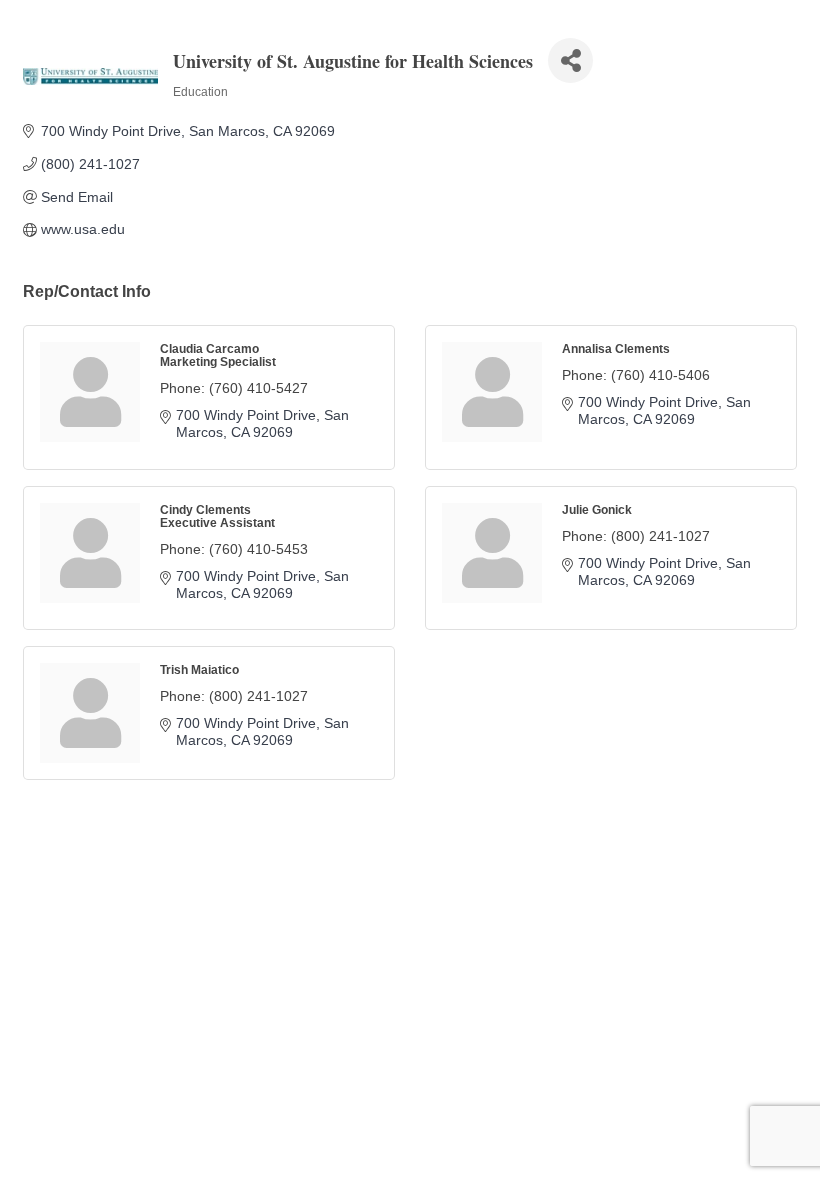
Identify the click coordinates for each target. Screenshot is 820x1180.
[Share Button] (570, 60)
